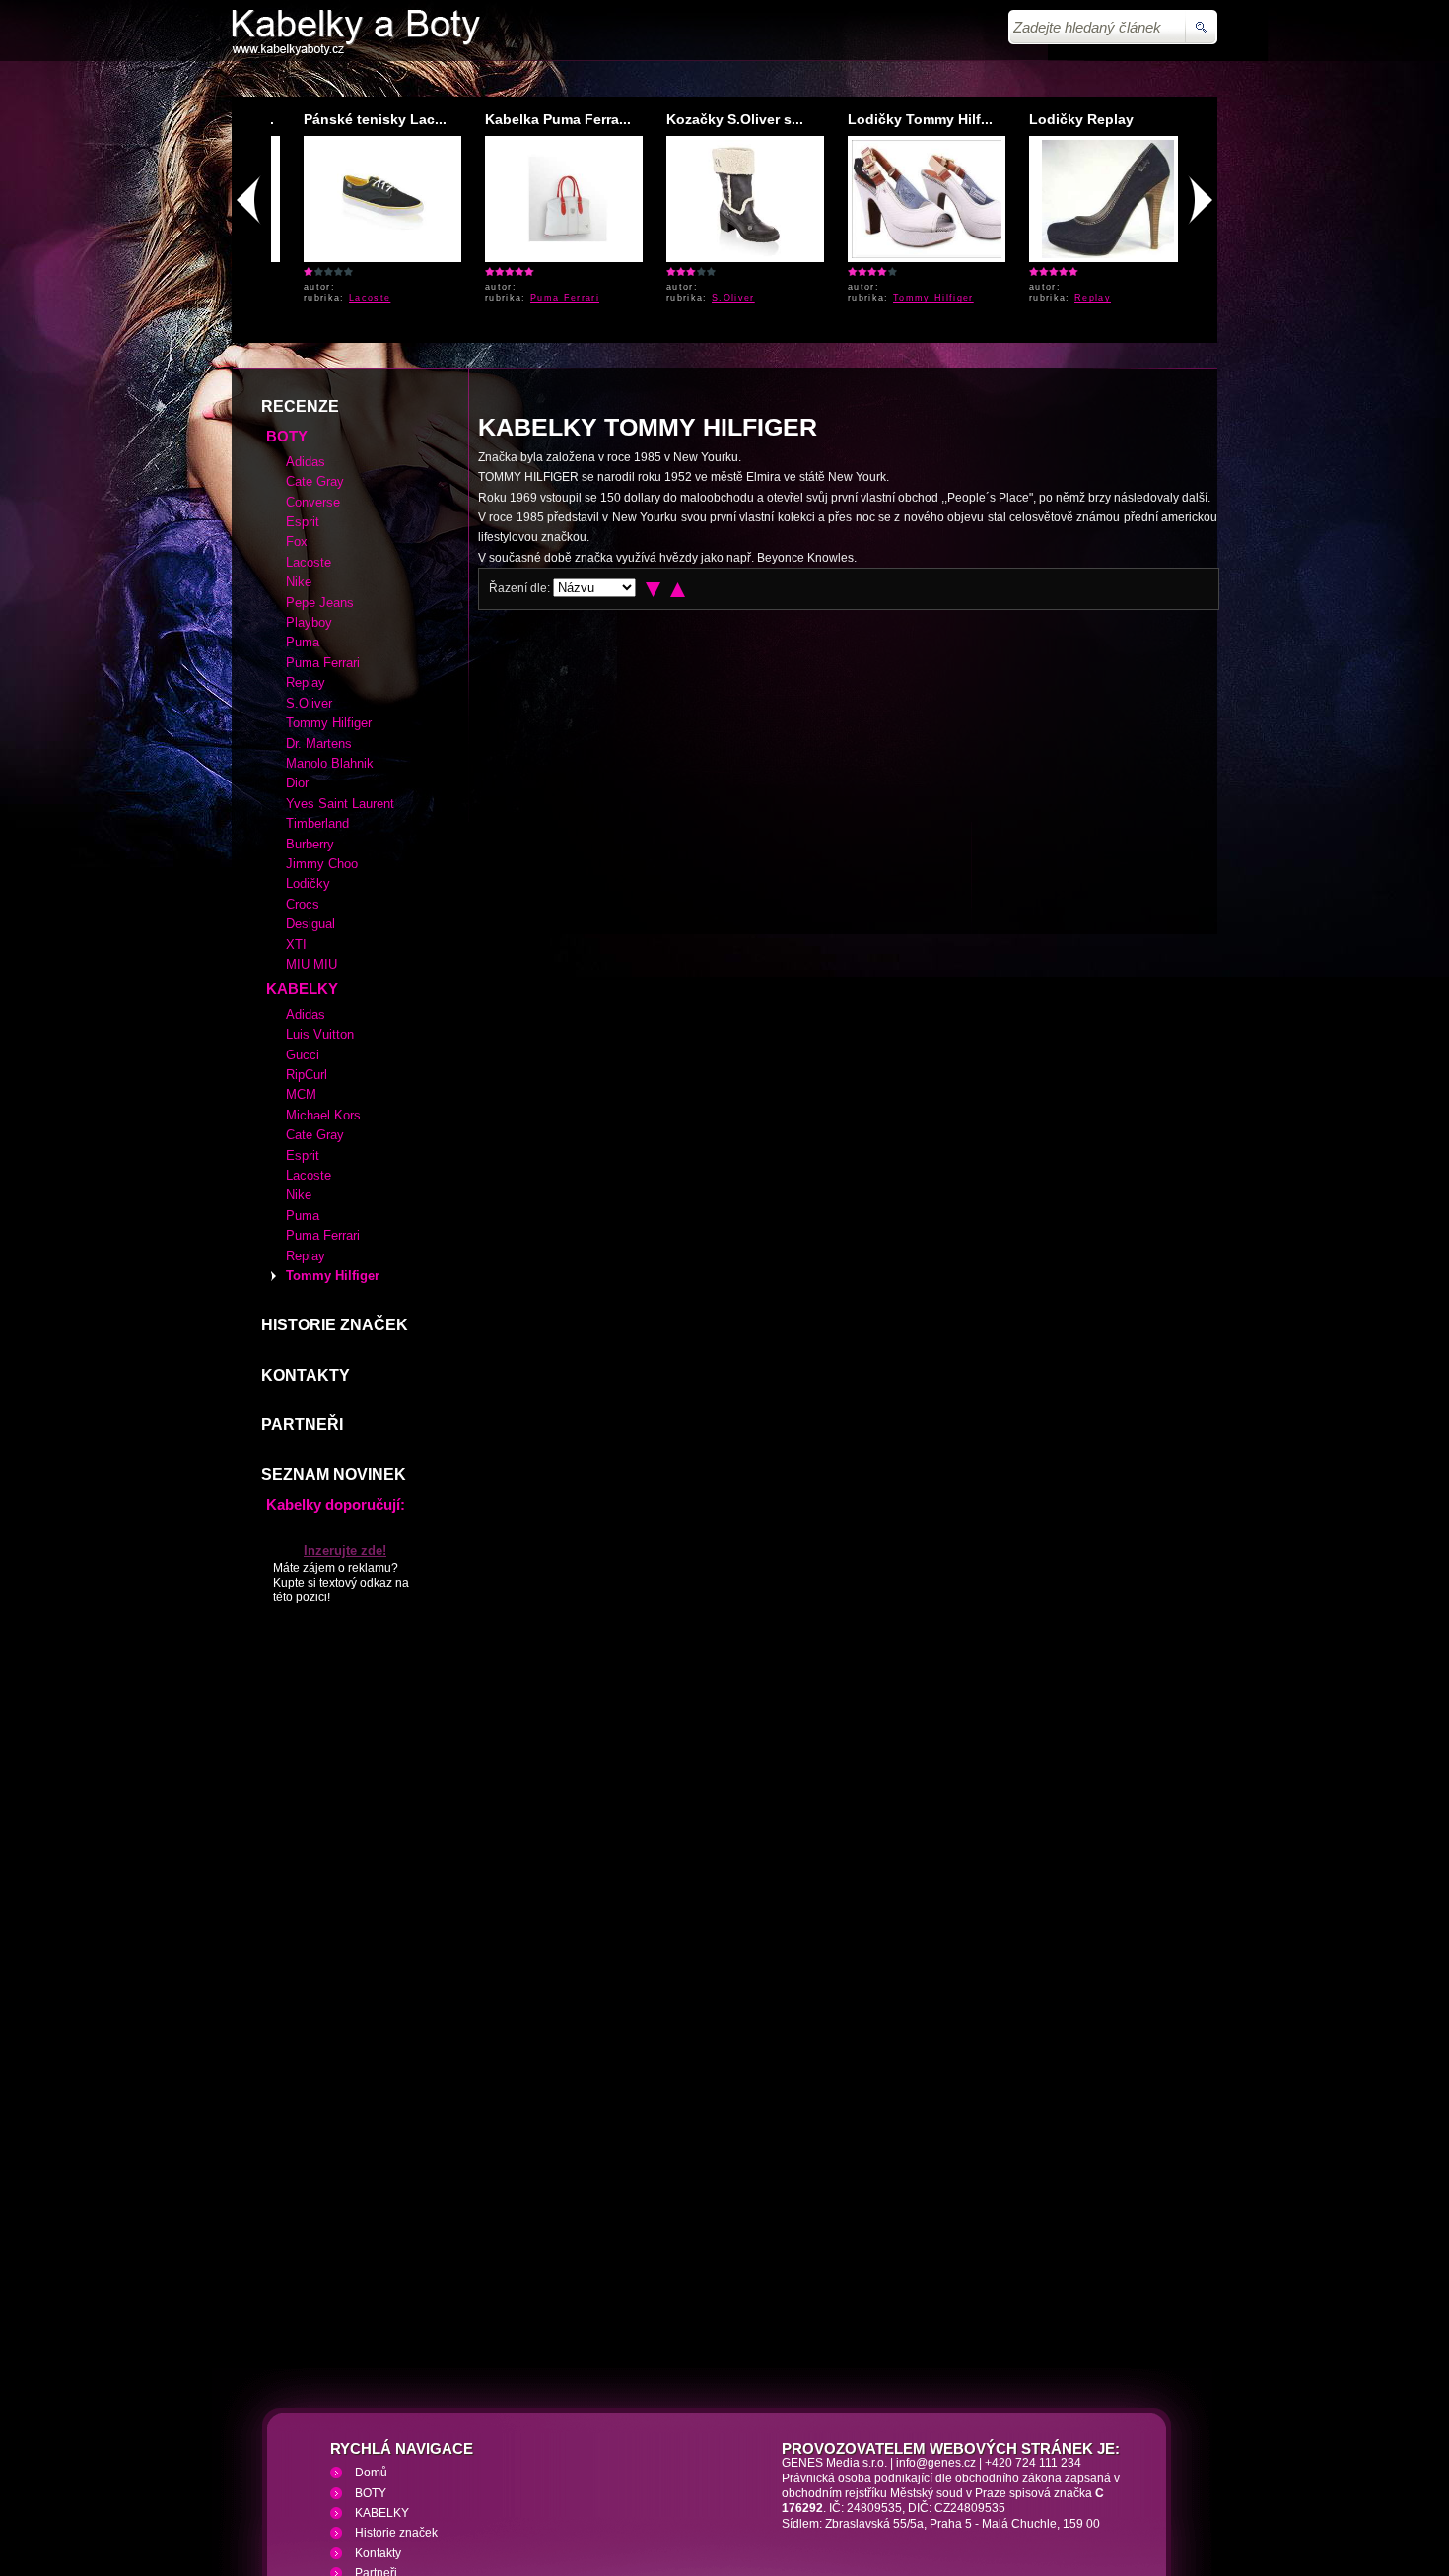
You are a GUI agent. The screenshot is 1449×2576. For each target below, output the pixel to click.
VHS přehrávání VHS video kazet (574, 2459)
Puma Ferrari (544, 298)
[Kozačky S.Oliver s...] (724, 254)
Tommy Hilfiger (913, 298)
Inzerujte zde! (345, 1408)
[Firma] (356, 51)
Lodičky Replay (1061, 119)
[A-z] (678, 447)
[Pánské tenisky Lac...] (362, 254)
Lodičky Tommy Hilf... (899, 119)
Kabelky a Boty (409, 2459)
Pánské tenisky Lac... (354, 119)
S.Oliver (713, 298)
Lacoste (349, 298)
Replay (1072, 298)
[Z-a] (653, 447)
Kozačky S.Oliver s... (714, 119)
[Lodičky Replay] (1088, 254)
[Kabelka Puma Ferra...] (547, 254)
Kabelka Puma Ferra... (537, 119)
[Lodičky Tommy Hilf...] (917, 254)
